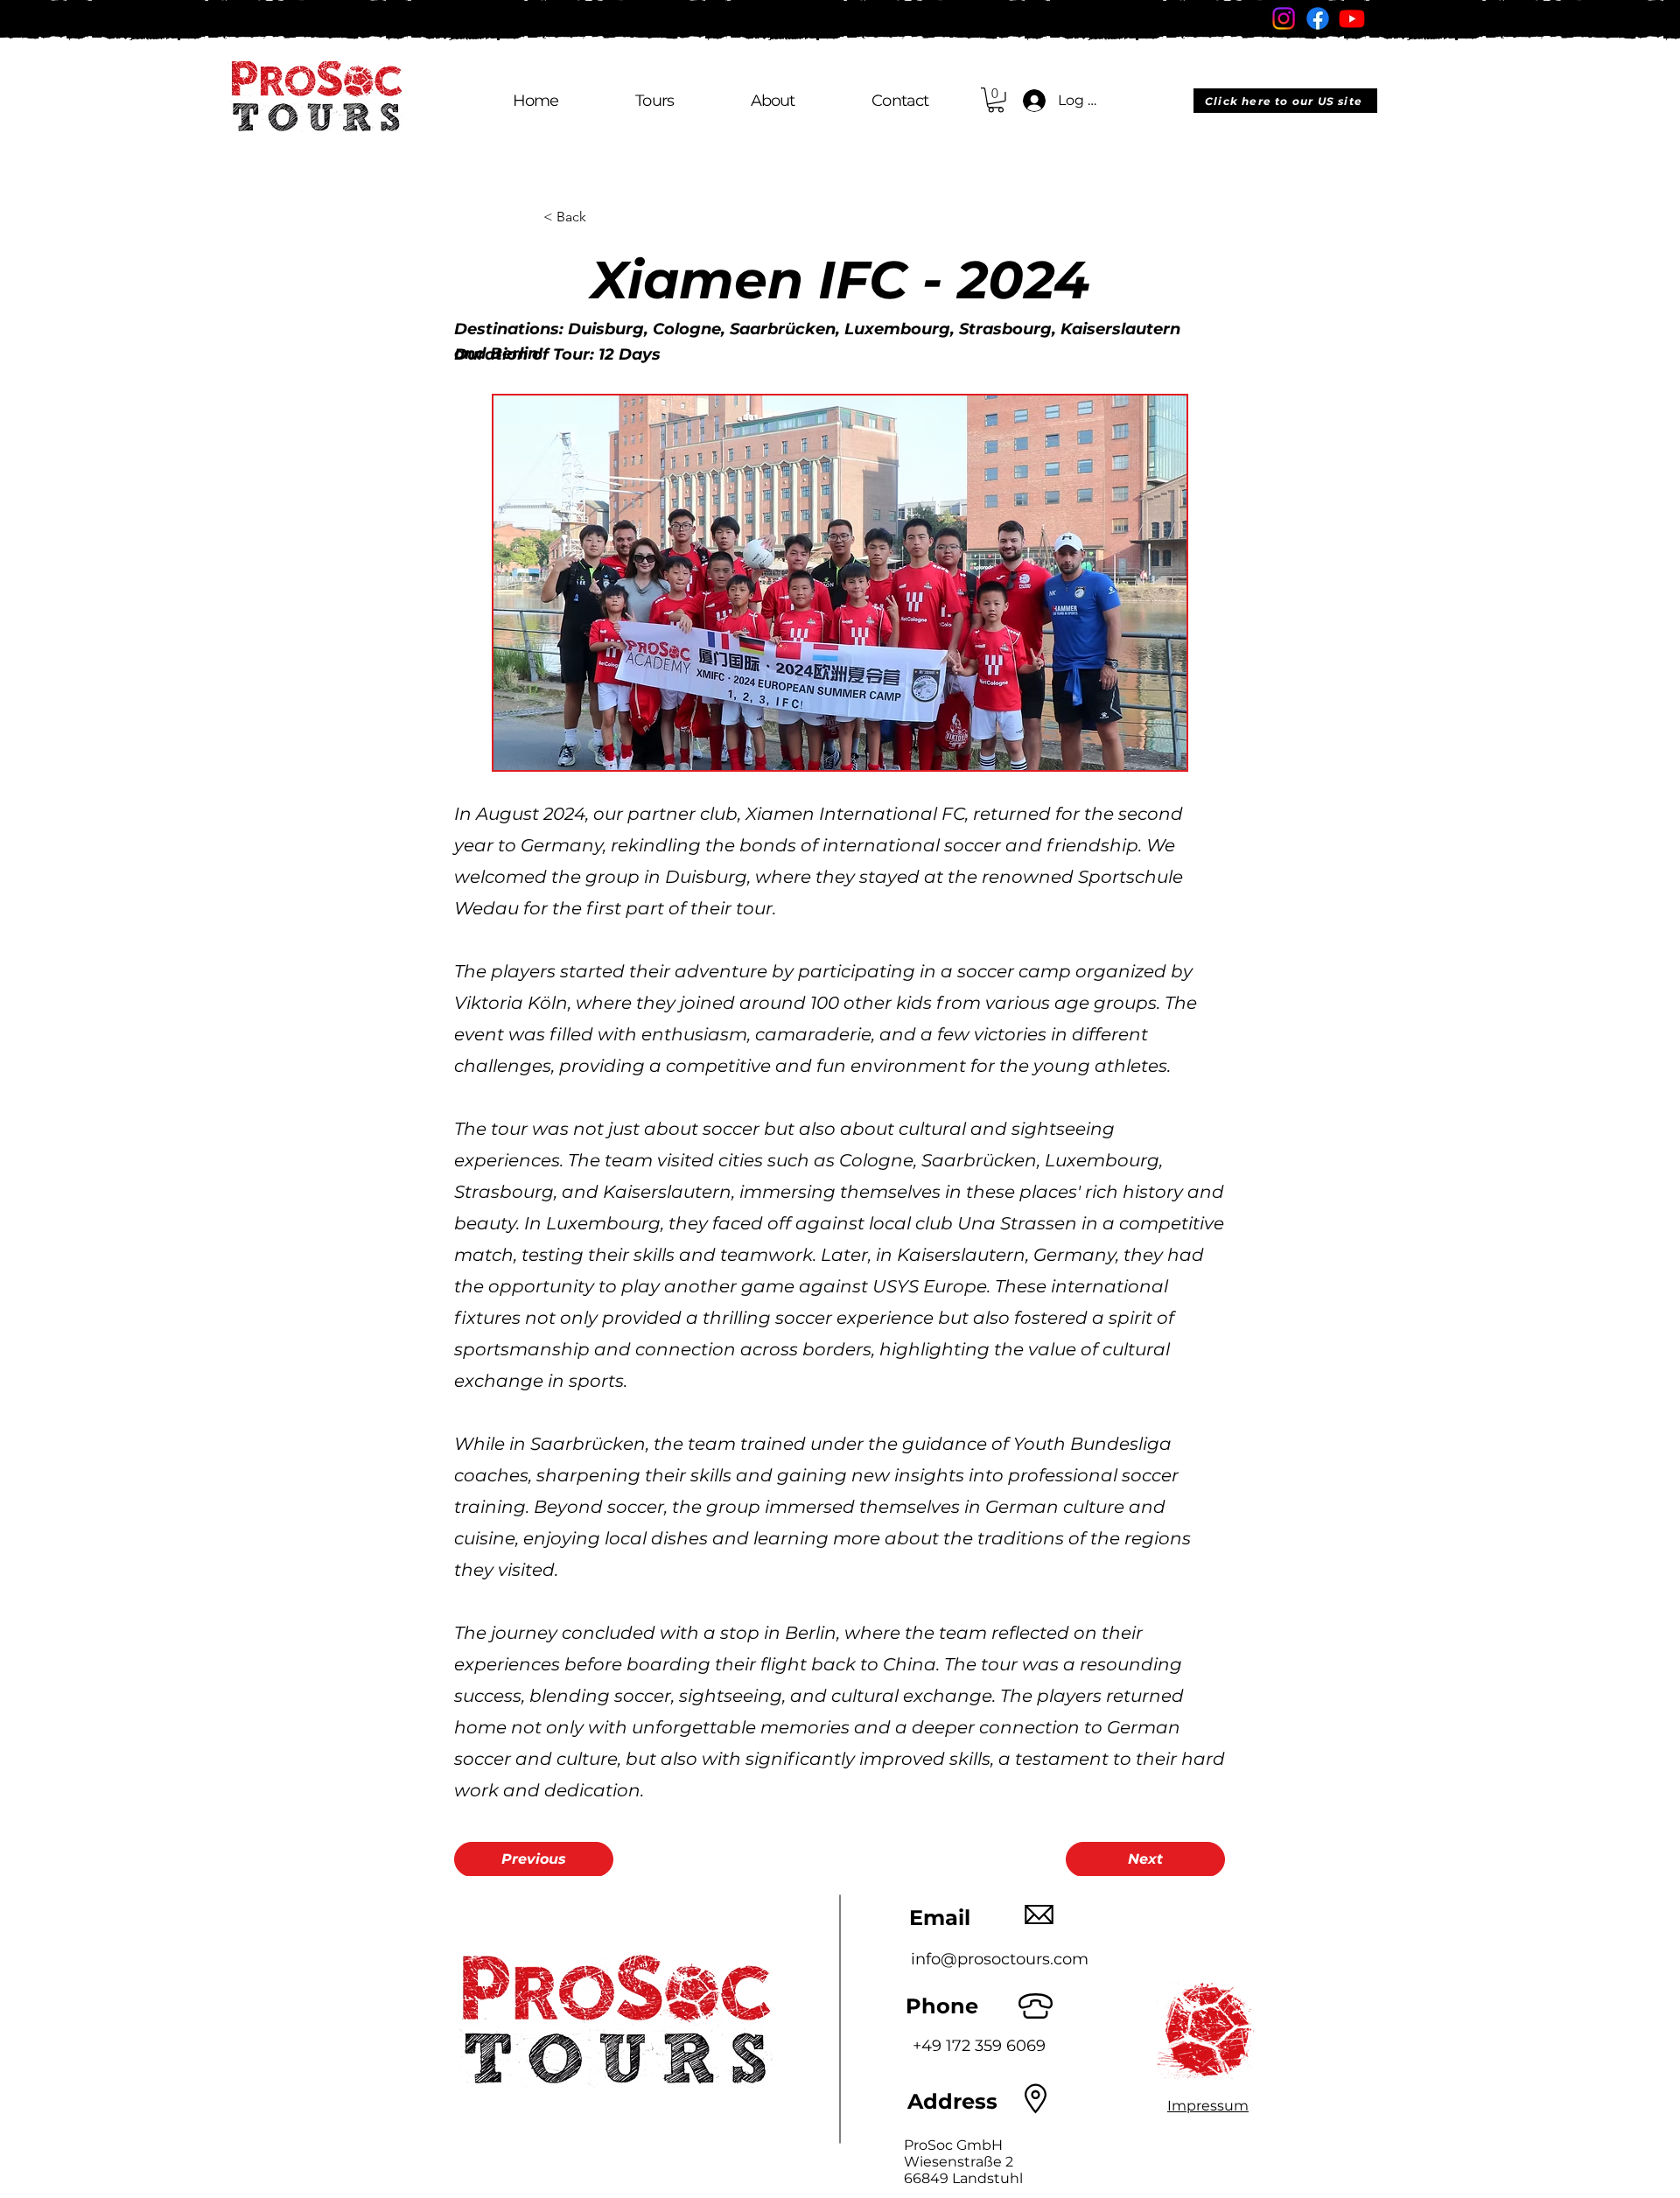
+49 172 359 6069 (979, 2046)
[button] (996, 100)
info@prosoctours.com (1000, 1959)
